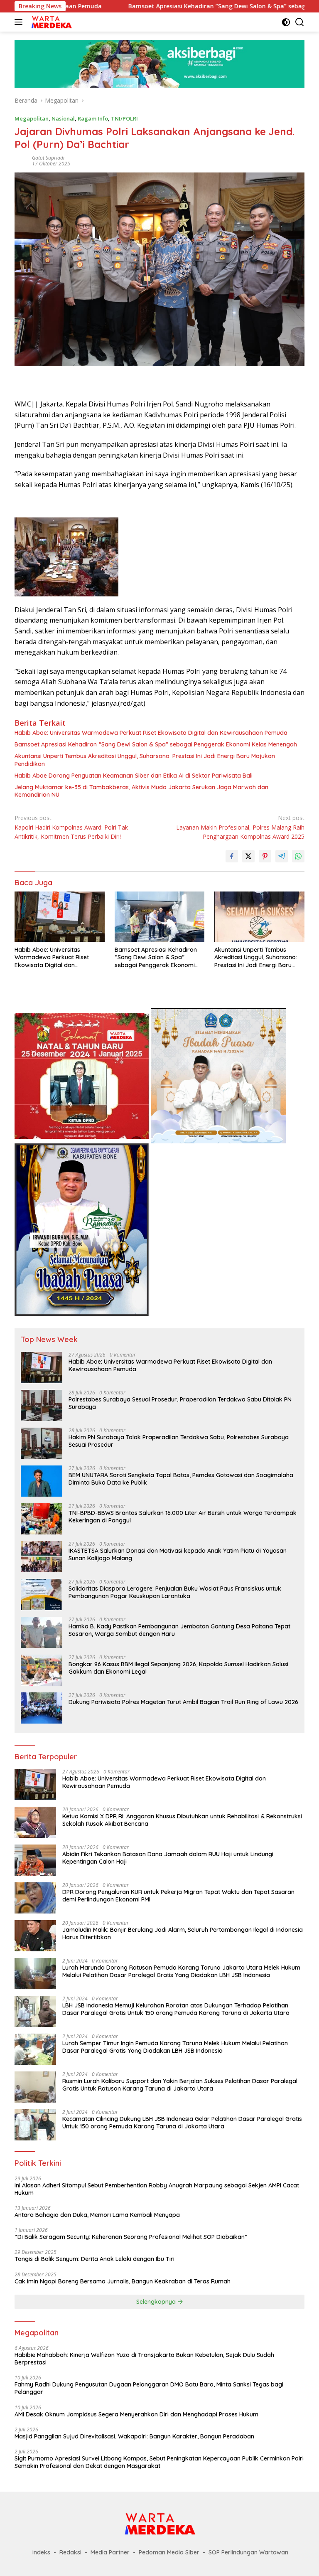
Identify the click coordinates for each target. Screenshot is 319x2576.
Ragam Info (93, 118)
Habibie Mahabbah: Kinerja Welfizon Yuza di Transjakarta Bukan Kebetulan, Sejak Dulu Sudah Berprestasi (144, 2359)
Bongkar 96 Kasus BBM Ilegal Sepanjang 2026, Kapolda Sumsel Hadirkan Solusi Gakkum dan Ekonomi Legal (178, 1668)
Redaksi (70, 2552)
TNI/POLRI (124, 118)
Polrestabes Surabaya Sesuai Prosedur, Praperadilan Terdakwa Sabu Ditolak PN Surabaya (180, 1403)
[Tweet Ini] (248, 856)
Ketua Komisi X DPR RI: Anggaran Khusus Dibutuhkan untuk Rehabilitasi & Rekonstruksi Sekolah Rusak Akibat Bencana (182, 1820)
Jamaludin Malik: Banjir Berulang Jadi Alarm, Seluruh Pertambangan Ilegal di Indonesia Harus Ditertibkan (183, 1933)
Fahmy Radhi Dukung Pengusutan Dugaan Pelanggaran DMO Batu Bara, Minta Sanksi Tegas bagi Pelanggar (149, 2388)
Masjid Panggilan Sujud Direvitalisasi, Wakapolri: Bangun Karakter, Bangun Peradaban (134, 2436)
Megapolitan (32, 118)
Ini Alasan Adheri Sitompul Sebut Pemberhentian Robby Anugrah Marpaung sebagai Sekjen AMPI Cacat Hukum (157, 2189)
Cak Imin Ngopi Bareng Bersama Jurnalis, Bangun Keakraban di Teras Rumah (123, 2281)
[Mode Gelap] (286, 22)
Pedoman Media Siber (169, 2552)
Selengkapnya (157, 2302)
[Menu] (20, 22)
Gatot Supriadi (48, 158)
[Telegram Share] (282, 856)
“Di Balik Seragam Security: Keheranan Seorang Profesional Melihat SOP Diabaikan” (131, 2237)
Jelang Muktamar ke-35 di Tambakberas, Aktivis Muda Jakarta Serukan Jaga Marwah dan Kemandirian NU (141, 791)
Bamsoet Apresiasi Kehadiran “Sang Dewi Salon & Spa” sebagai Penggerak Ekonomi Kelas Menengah (156, 744)
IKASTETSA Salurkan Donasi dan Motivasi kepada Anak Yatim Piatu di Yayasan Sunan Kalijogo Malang (178, 1554)
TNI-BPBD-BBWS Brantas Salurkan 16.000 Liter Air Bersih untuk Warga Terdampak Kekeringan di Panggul (183, 1517)
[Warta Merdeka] (50, 22)
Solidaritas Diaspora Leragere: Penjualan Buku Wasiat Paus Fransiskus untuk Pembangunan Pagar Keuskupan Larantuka (175, 1592)
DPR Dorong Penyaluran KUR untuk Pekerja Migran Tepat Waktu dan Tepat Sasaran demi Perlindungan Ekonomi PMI (178, 1896)
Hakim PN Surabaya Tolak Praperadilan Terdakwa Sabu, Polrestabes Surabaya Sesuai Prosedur (179, 1441)
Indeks (41, 2552)
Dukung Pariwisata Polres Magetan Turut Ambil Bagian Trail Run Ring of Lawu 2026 (183, 1702)
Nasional (63, 118)
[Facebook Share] (232, 856)
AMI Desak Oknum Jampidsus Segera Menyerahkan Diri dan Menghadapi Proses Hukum (136, 2414)
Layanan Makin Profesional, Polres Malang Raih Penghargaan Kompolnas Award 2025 (240, 827)
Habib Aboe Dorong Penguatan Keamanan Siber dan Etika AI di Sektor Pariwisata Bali (134, 776)
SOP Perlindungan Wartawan (248, 2552)
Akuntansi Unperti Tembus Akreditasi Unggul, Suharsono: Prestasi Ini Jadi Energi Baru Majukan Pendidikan (145, 760)
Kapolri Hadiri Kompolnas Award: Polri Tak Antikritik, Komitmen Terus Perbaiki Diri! (71, 827)
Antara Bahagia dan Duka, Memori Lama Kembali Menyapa (97, 2215)
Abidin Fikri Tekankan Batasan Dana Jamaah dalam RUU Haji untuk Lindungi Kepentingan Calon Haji (168, 1858)
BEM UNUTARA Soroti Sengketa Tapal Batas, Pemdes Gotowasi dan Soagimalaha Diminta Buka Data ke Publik (181, 1479)
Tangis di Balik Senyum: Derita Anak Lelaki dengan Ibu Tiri (94, 2259)
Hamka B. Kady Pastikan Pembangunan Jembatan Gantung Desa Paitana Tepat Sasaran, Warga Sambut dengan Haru (179, 1630)
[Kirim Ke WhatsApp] (298, 856)
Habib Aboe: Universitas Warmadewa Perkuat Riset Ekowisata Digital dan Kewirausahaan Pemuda (151, 733)
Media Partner (110, 2552)
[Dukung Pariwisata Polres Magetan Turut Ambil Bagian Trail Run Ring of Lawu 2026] (42, 1708)
